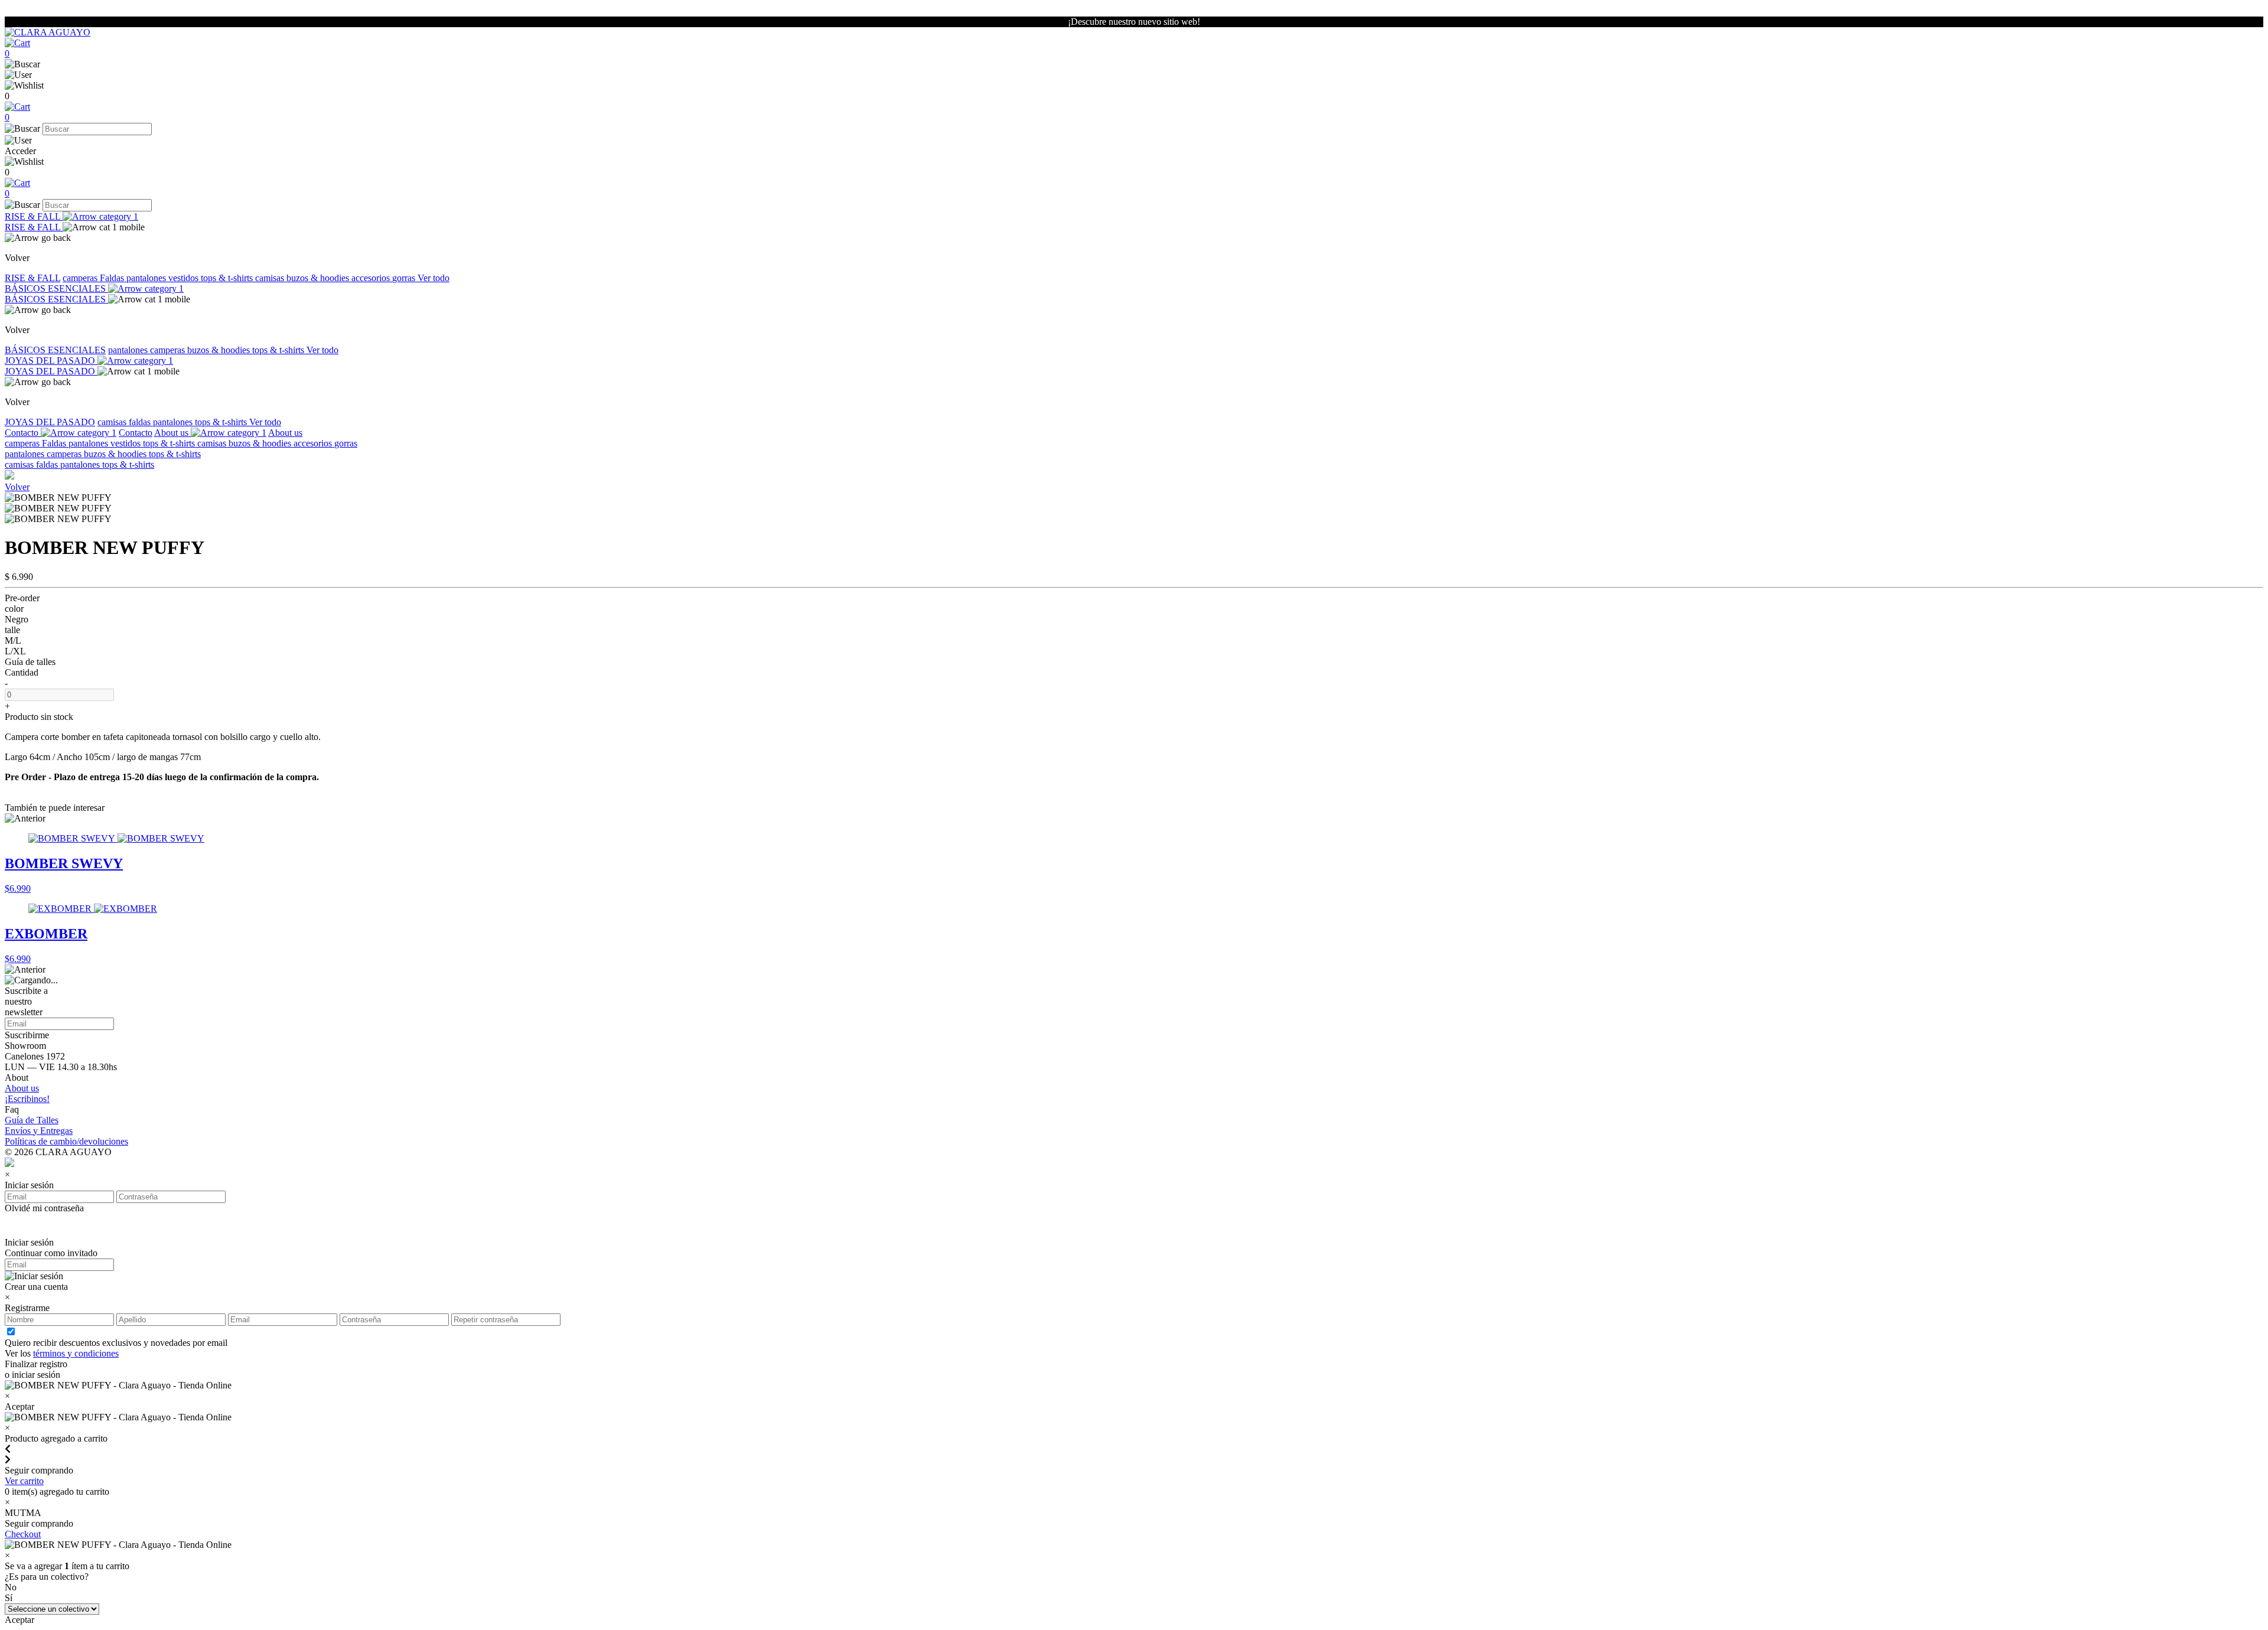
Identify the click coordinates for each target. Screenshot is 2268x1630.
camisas (271, 278)
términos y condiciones (76, 1353)
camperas (81, 278)
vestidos (185, 278)
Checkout (23, 1534)
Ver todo (434, 278)
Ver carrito (24, 1481)
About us (172, 433)
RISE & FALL (34, 216)
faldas (141, 422)
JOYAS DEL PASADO (51, 361)
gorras (405, 278)
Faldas (113, 278)
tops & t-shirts (228, 278)
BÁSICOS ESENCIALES (56, 288)
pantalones (147, 278)
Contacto (23, 433)
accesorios (372, 278)
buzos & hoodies (319, 278)
